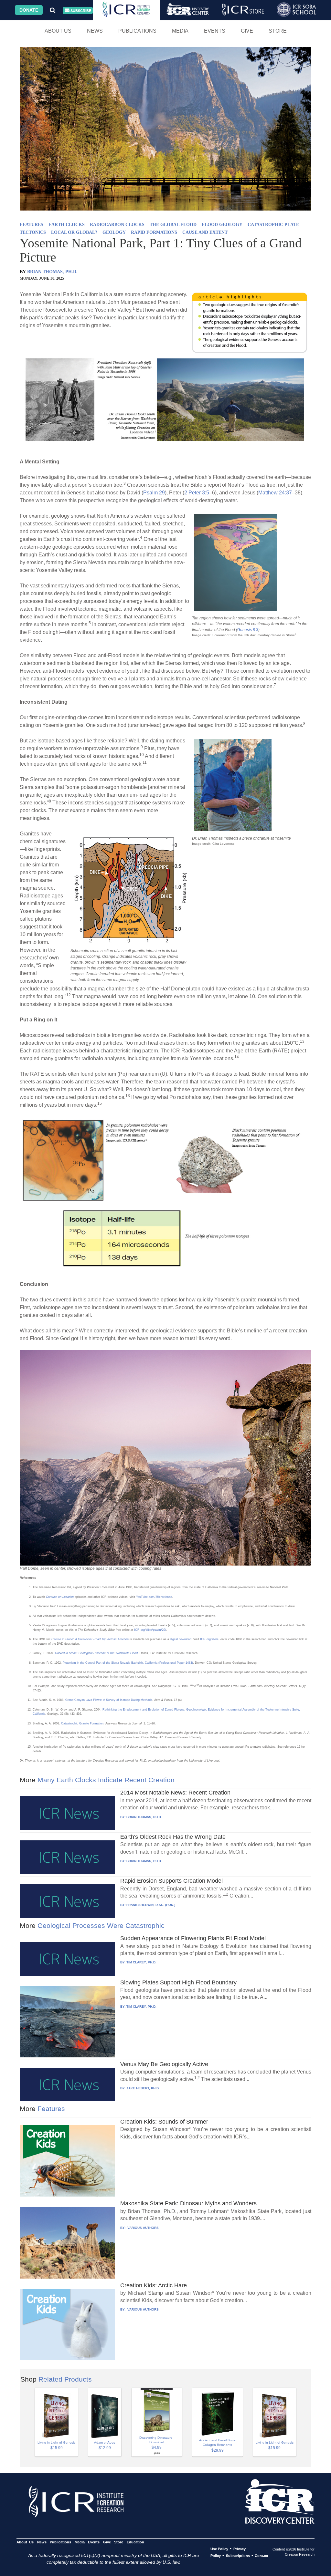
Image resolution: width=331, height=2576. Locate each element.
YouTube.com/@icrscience (154, 1597)
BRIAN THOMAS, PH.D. (52, 272)
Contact (262, 2556)
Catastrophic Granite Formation (82, 1723)
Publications (137, 31)
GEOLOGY (114, 232)
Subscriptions (238, 2556)
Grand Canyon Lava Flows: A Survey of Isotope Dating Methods (109, 1700)
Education (135, 2542)
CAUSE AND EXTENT (205, 232)
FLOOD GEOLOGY (222, 225)
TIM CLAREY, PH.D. (141, 1962)
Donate (29, 10)
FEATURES (32, 225)
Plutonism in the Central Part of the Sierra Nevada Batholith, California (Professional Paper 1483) (128, 1663)
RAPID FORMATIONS (154, 232)
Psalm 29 (154, 493)
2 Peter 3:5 (197, 493)
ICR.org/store (209, 1639)
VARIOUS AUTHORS (143, 2228)
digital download (181, 1639)
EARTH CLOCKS (67, 225)
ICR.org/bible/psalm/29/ (150, 1630)
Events (215, 31)
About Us (58, 31)
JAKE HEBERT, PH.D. (143, 2088)
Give (247, 31)
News (95, 31)
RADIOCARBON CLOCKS (117, 225)
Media (180, 31)
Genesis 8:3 (248, 630)
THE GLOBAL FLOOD (173, 225)
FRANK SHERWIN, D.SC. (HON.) (151, 1905)
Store (278, 31)
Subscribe (80, 11)
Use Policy (219, 2549)
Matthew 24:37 (275, 493)
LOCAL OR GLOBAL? (74, 232)
